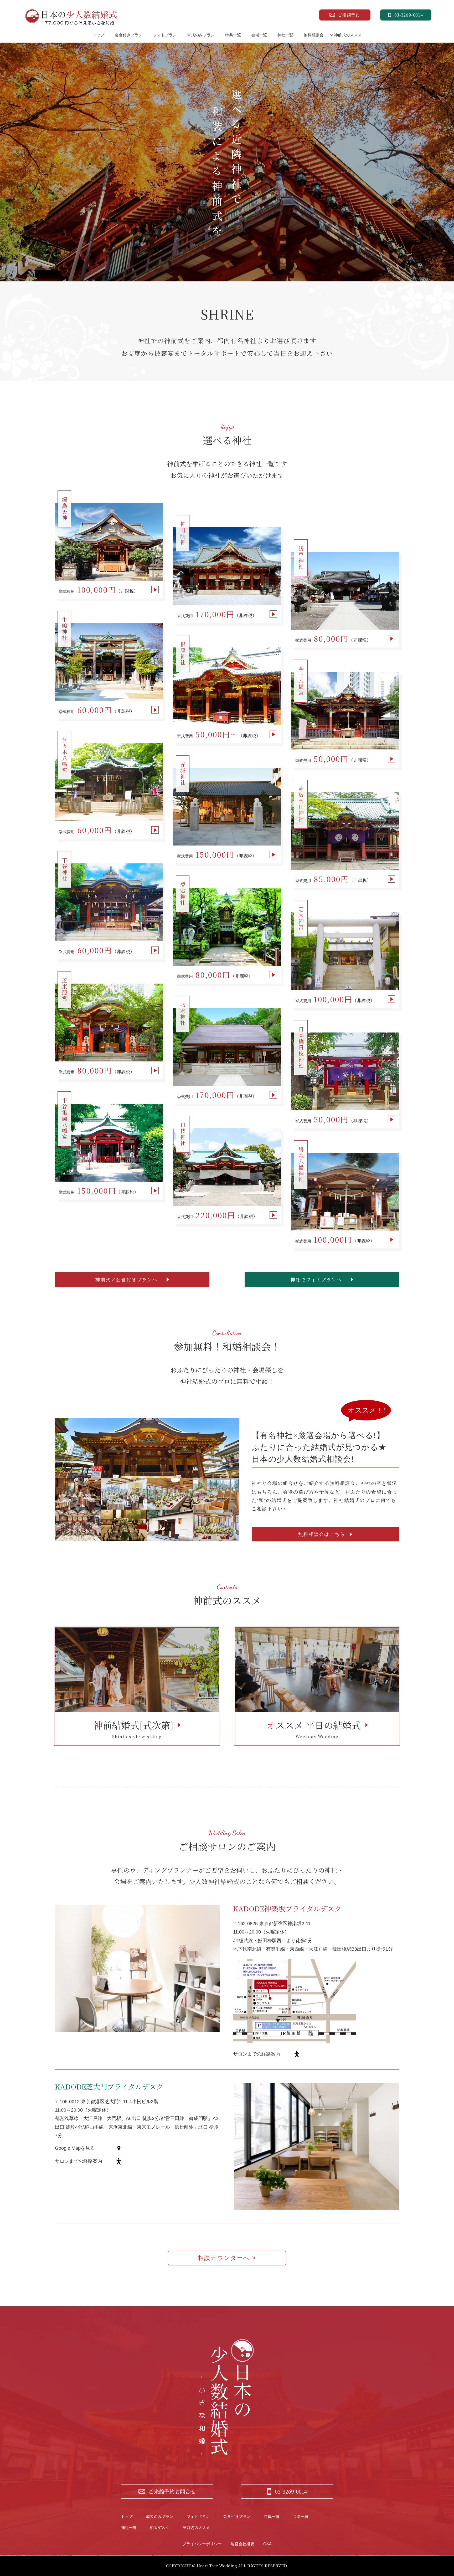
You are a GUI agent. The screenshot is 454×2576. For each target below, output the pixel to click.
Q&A (267, 2544)
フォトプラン (165, 35)
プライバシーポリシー (202, 2544)
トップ (98, 35)
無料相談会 (314, 35)
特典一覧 (233, 35)
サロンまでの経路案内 (257, 2054)
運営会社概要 (243, 2544)
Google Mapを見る (75, 2148)
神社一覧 (285, 35)
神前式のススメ (348, 35)
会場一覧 (259, 35)
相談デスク (159, 2527)
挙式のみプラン (201, 35)
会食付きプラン (129, 35)
